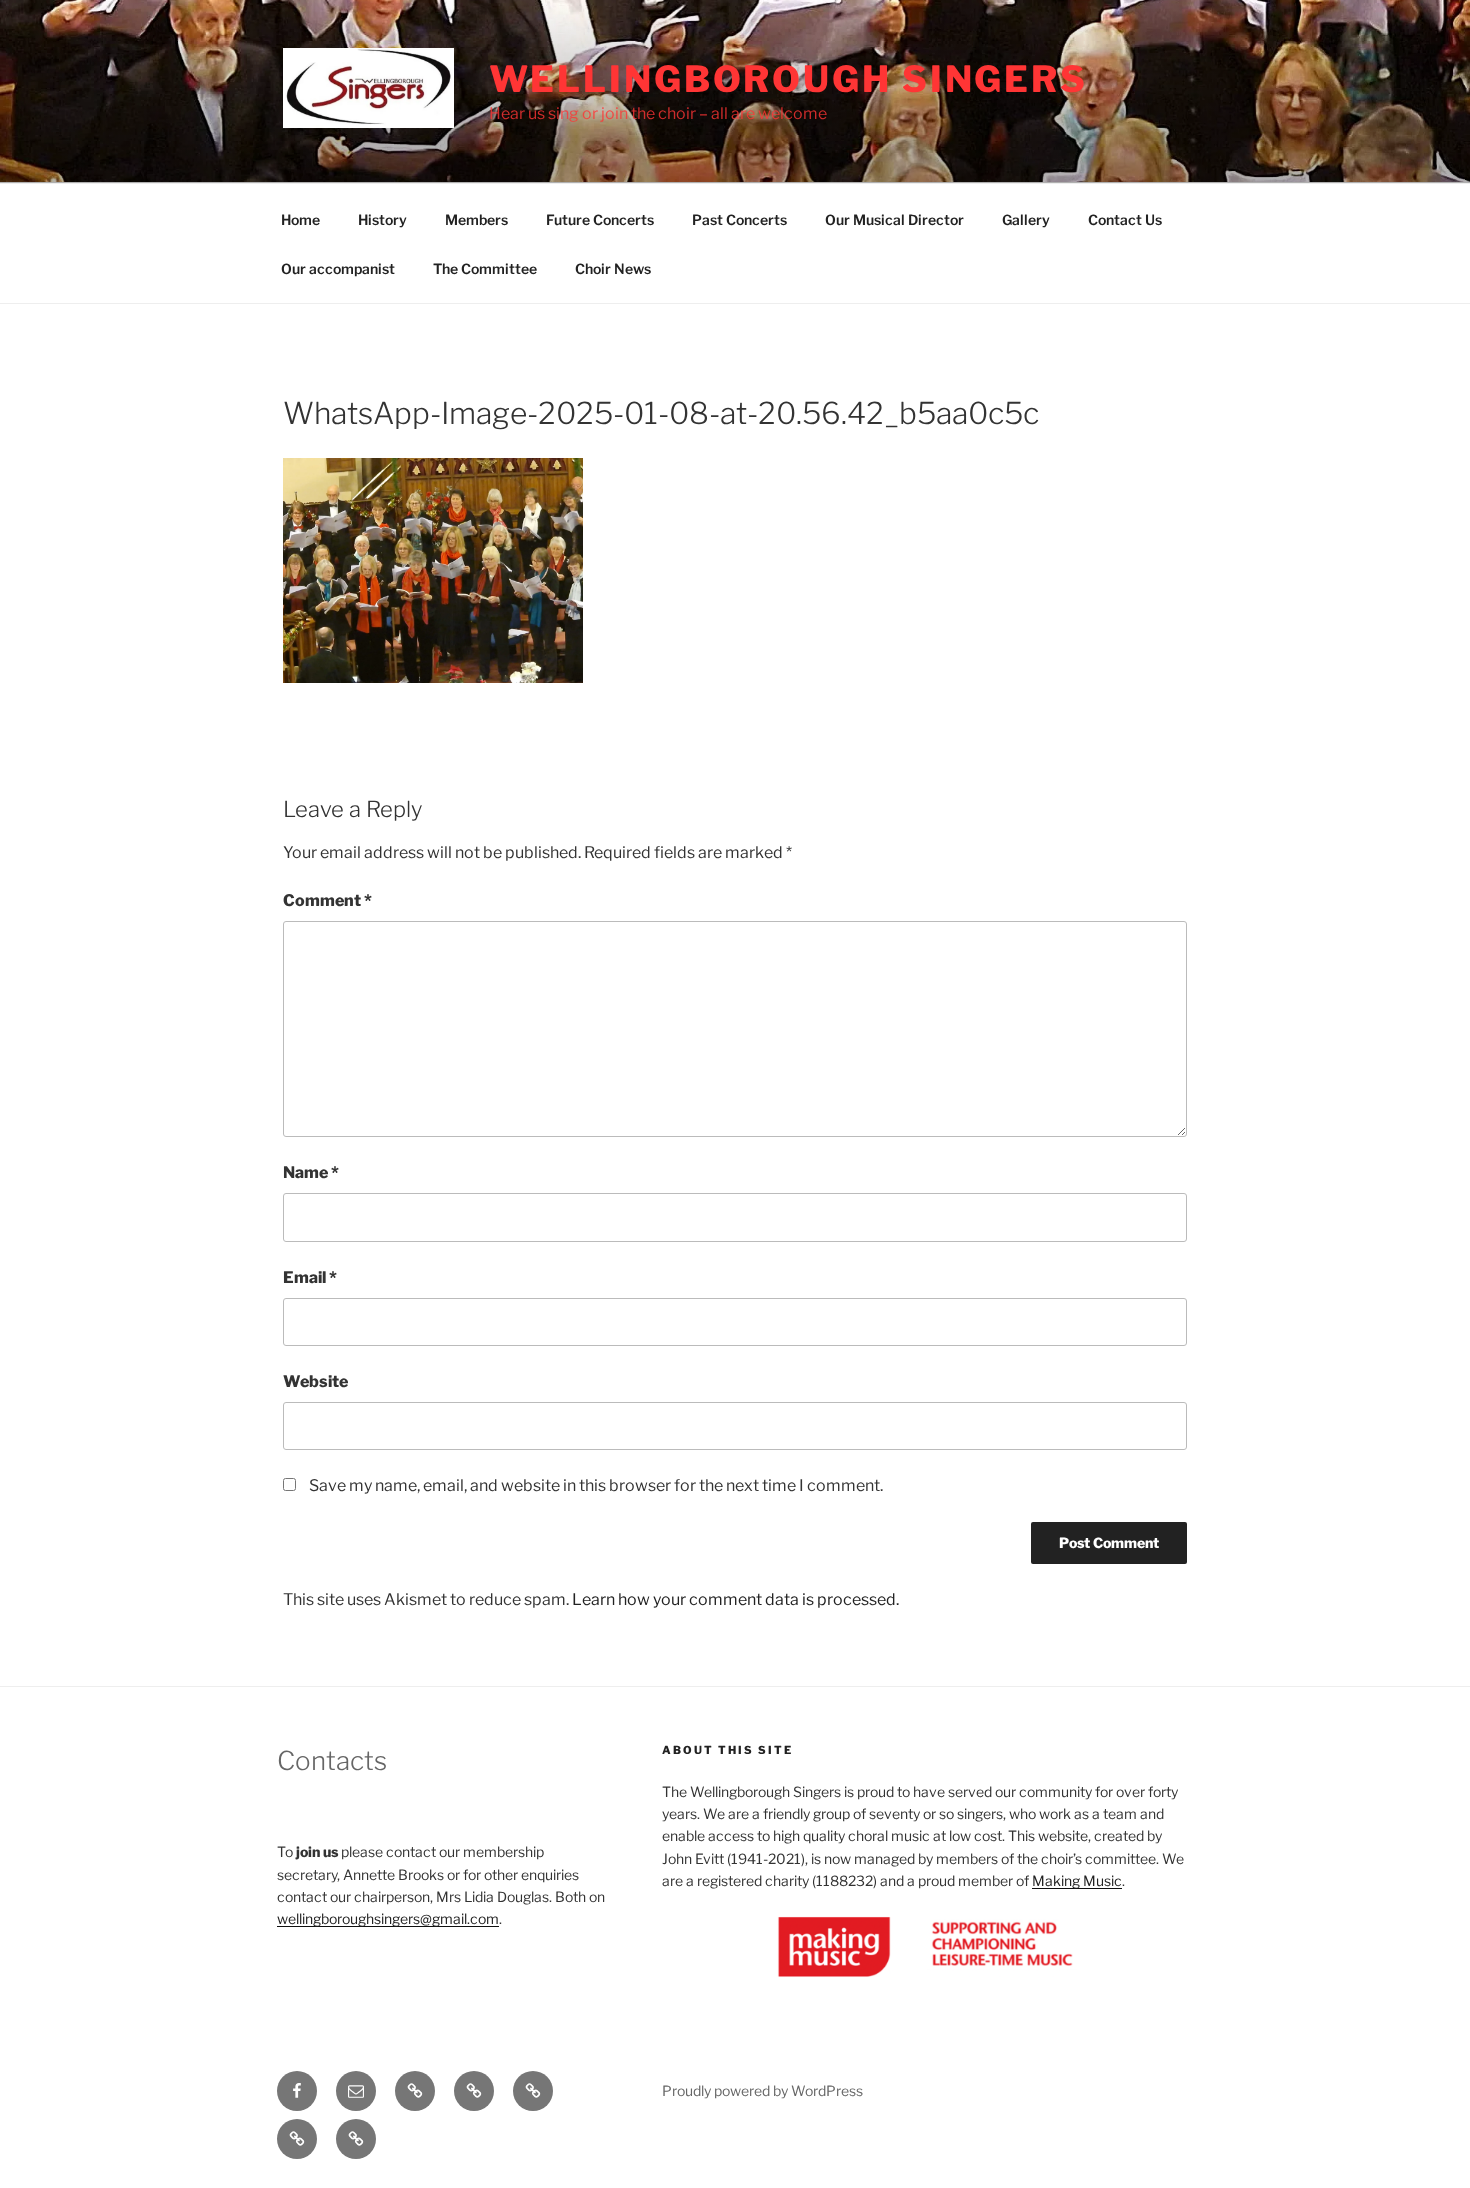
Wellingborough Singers (788, 79)
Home (300, 219)
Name (311, 1172)
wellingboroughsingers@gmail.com (388, 1918)
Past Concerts (739, 219)
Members (476, 219)
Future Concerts (600, 219)
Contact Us (1125, 219)
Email (310, 1277)
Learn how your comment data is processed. (735, 1599)
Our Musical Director (894, 219)
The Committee (485, 268)
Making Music (1077, 1880)
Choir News (613, 268)
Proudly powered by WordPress (762, 2090)
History (382, 219)
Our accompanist (338, 268)
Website (315, 1381)
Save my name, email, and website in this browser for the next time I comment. (596, 1485)
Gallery (1026, 219)
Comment (327, 900)
